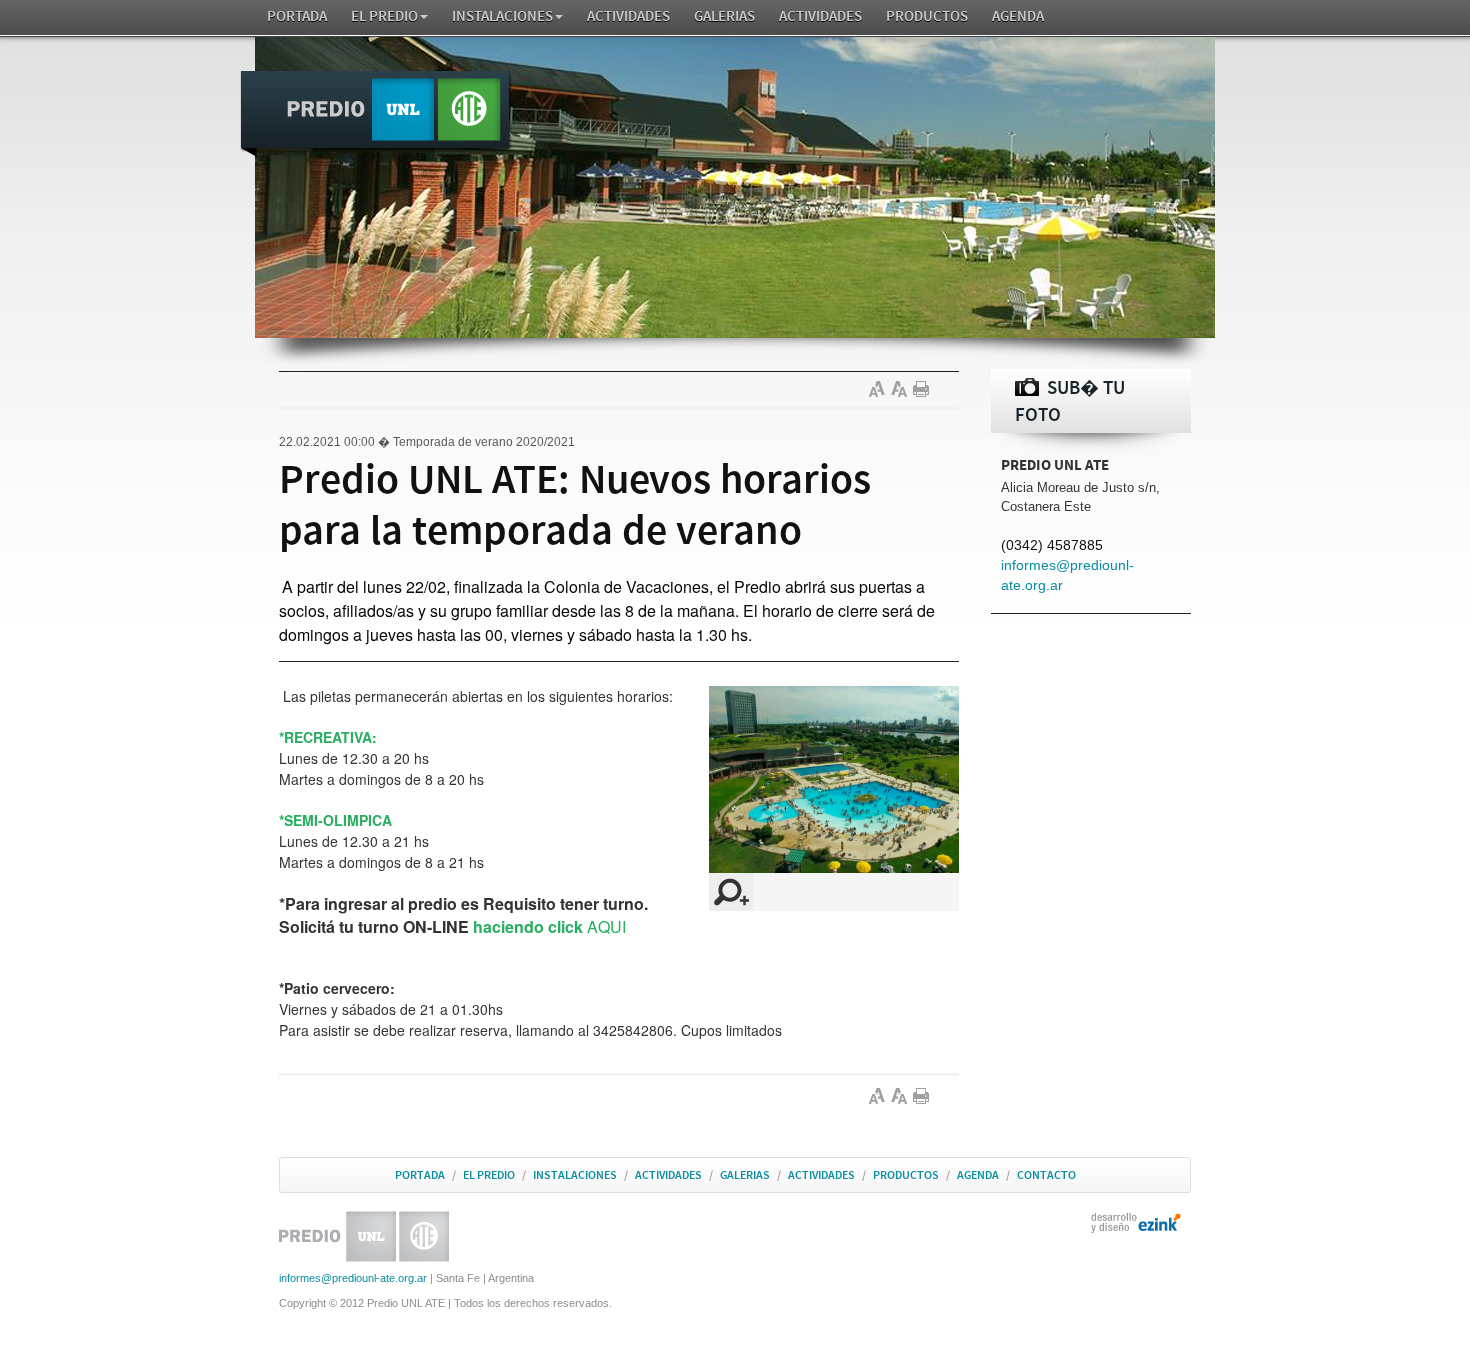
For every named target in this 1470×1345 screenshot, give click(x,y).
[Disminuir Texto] (902, 389)
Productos (927, 16)
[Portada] (376, 114)
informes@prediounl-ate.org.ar (353, 1278)
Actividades (628, 16)
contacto (1046, 1175)
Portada (297, 16)
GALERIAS (724, 16)
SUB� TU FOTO (1070, 401)
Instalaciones (502, 16)
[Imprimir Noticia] (924, 389)
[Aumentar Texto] (880, 389)
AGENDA (1018, 16)
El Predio (384, 16)
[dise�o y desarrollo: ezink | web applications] (1136, 1222)
